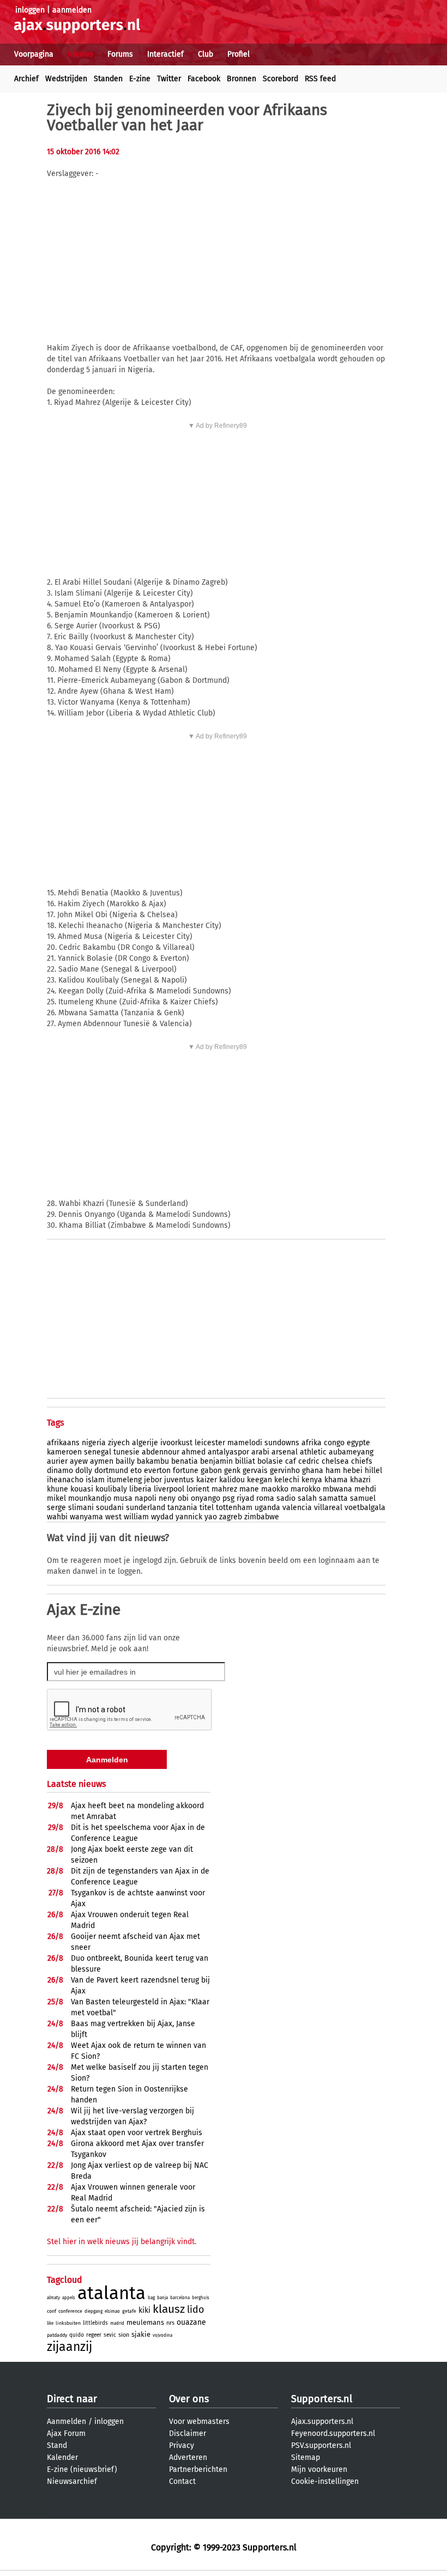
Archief (26, 79)
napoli (146, 1498)
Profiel (238, 54)
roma (265, 1498)
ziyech (119, 1443)
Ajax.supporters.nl (322, 2422)
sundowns (282, 1443)
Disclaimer (188, 2433)
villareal (328, 1508)
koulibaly (111, 1489)
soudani (110, 1508)
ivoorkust (176, 1443)
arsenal (285, 1452)
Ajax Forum (66, 2433)
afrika (312, 1443)
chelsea (335, 1461)
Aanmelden (67, 2422)
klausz (169, 2309)
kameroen (64, 1452)
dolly (84, 1471)
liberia (140, 1489)
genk (232, 1471)
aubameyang (351, 1452)
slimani (81, 1508)
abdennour (161, 1452)
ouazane (191, 2322)
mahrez (224, 1489)
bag (151, 2298)
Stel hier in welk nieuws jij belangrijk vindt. (122, 2242)
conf (52, 2311)
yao (211, 1517)
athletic (313, 1452)
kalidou (232, 1480)
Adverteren (188, 2457)
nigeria (94, 1443)
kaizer (207, 1480)
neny (167, 1498)
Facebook (204, 79)
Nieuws (80, 54)
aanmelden (72, 10)
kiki (144, 2310)
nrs (170, 2323)
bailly (125, 1461)
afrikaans (63, 1443)
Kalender (62, 2457)
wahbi (57, 1517)
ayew (79, 1461)
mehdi (365, 1489)
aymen (102, 1461)
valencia (297, 1508)
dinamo (60, 1471)
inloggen (30, 10)
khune (58, 1489)
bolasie (270, 1461)
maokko (275, 1489)
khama (336, 1480)
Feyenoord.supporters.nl (333, 2433)
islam (95, 1480)
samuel (363, 1498)
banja (162, 2298)
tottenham (234, 1508)
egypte (358, 1443)
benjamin (216, 1461)
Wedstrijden (66, 79)
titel (207, 1508)
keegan (259, 1480)
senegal (98, 1452)
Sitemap (306, 2457)
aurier (57, 1461)
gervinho (285, 1471)
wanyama (86, 1517)
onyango (206, 1498)
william (136, 1517)
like (50, 2323)
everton (157, 1471)
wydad (162, 1517)
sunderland (146, 1508)
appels (69, 2298)
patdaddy (57, 2335)
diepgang (93, 2311)
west (113, 1517)
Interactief (165, 54)
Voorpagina (34, 54)
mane (249, 1489)
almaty (53, 2298)
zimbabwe (262, 1517)
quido (77, 2335)
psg (228, 1498)
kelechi (287, 1480)
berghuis (201, 2298)
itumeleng (124, 1480)
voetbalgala (365, 1508)
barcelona (180, 2298)
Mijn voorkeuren (319, 2469)
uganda (267, 1508)
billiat (245, 1461)
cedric (309, 1461)
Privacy (182, 2445)
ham (333, 1471)
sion (124, 2335)
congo (334, 1443)
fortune (186, 1471)
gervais (255, 1471)
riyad (245, 1498)
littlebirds (95, 2323)
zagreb (231, 1517)
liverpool (169, 1489)
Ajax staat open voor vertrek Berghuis (137, 2133)
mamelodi (245, 1443)
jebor (153, 1480)
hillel (373, 1471)
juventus (179, 1480)
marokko (306, 1489)
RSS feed (320, 79)
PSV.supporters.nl (321, 2445)
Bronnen (241, 79)
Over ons (189, 2399)
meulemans (145, 2322)
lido (196, 2310)
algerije (145, 1443)
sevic (110, 2335)
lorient (198, 1489)
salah (307, 1498)
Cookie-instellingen (325, 2481)
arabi (260, 1452)
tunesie (126, 1452)
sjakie (141, 2334)
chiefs (362, 1461)
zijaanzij (70, 2347)
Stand (57, 2445)
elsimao (112, 2311)
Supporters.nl (322, 2399)
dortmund (111, 1471)
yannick (189, 1517)
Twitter (169, 79)
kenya (312, 1480)
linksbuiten (68, 2323)
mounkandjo (90, 1498)
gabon (211, 1471)
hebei (353, 1471)
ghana (313, 1471)
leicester (210, 1443)
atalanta (111, 2293)
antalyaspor (228, 1452)
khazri (360, 1480)
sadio (286, 1498)
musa (123, 1498)
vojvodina (162, 2335)
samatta (333, 1498)
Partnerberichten (198, 2469)
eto (136, 1471)
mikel (56, 1498)
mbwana (337, 1489)
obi (183, 1498)
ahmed (194, 1452)
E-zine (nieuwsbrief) (82, 2469)
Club (206, 54)
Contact (182, 2481)
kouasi (82, 1489)
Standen (108, 79)
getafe (129, 2311)
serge (56, 1508)
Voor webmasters (199, 2422)
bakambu (153, 1461)
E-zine (140, 79)
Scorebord (280, 79)
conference (70, 2311)
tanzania (182, 1508)
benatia (185, 1461)
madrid (117, 2323)
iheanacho (65, 1480)
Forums (120, 54)
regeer (94, 2335)
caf (291, 1461)
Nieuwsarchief (72, 2481)
